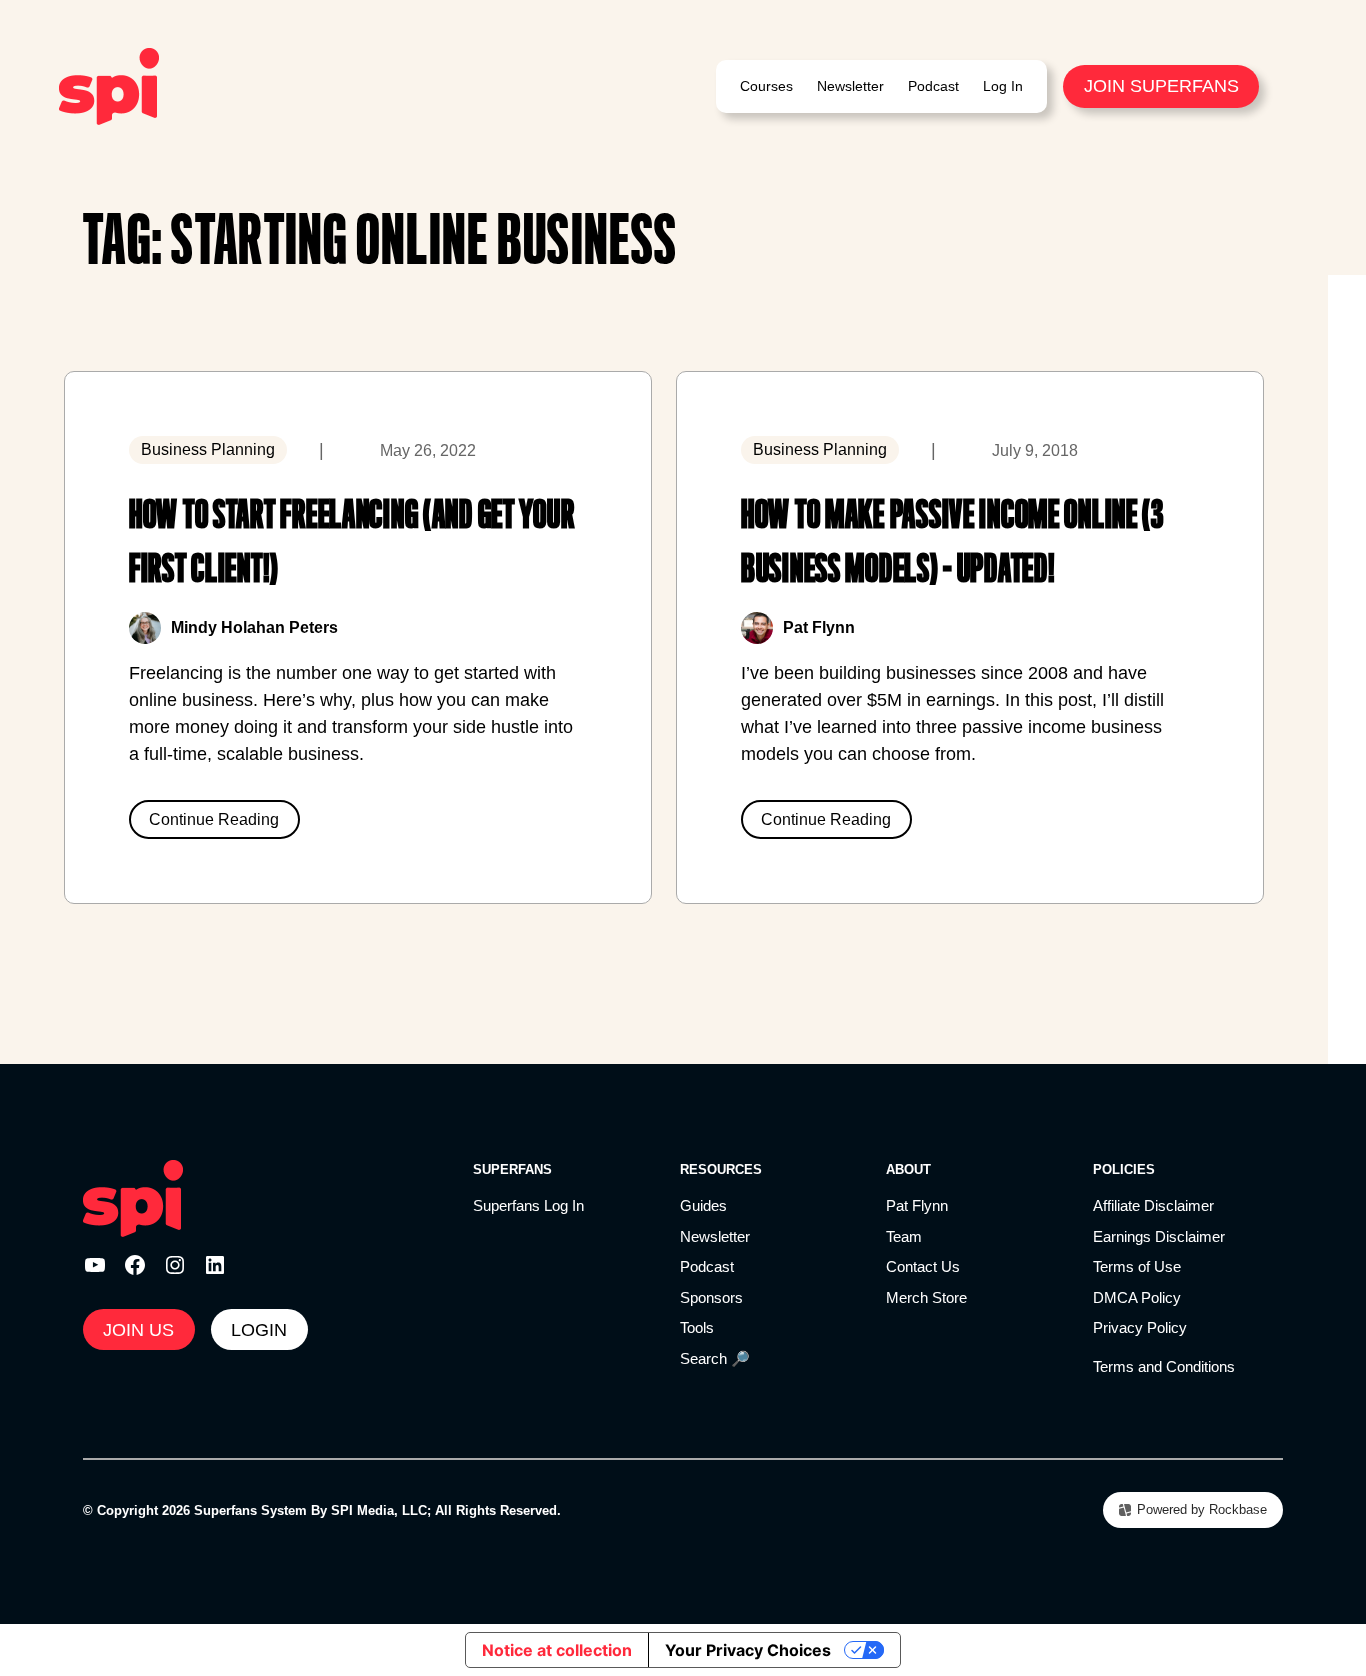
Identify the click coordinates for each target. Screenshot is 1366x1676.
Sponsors (711, 1297)
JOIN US (138, 1330)
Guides (703, 1205)
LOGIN (259, 1330)
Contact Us (923, 1266)
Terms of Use (1137, 1266)
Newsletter (715, 1236)
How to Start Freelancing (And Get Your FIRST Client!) (351, 541)
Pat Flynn (917, 1205)
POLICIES (1124, 1169)
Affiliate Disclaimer (1153, 1205)
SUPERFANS (512, 1169)
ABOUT (908, 1169)
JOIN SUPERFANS (1161, 86)
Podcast (707, 1266)
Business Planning (208, 449)
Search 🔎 (715, 1358)
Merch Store (926, 1297)
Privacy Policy (1140, 1327)
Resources (721, 1169)
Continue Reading (214, 819)
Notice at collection (557, 1650)
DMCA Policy (1137, 1297)
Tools (697, 1327)
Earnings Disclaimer (1159, 1236)
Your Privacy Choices (748, 1650)
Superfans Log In (528, 1205)
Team (904, 1236)
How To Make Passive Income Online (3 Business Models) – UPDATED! (952, 541)
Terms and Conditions (1164, 1366)
